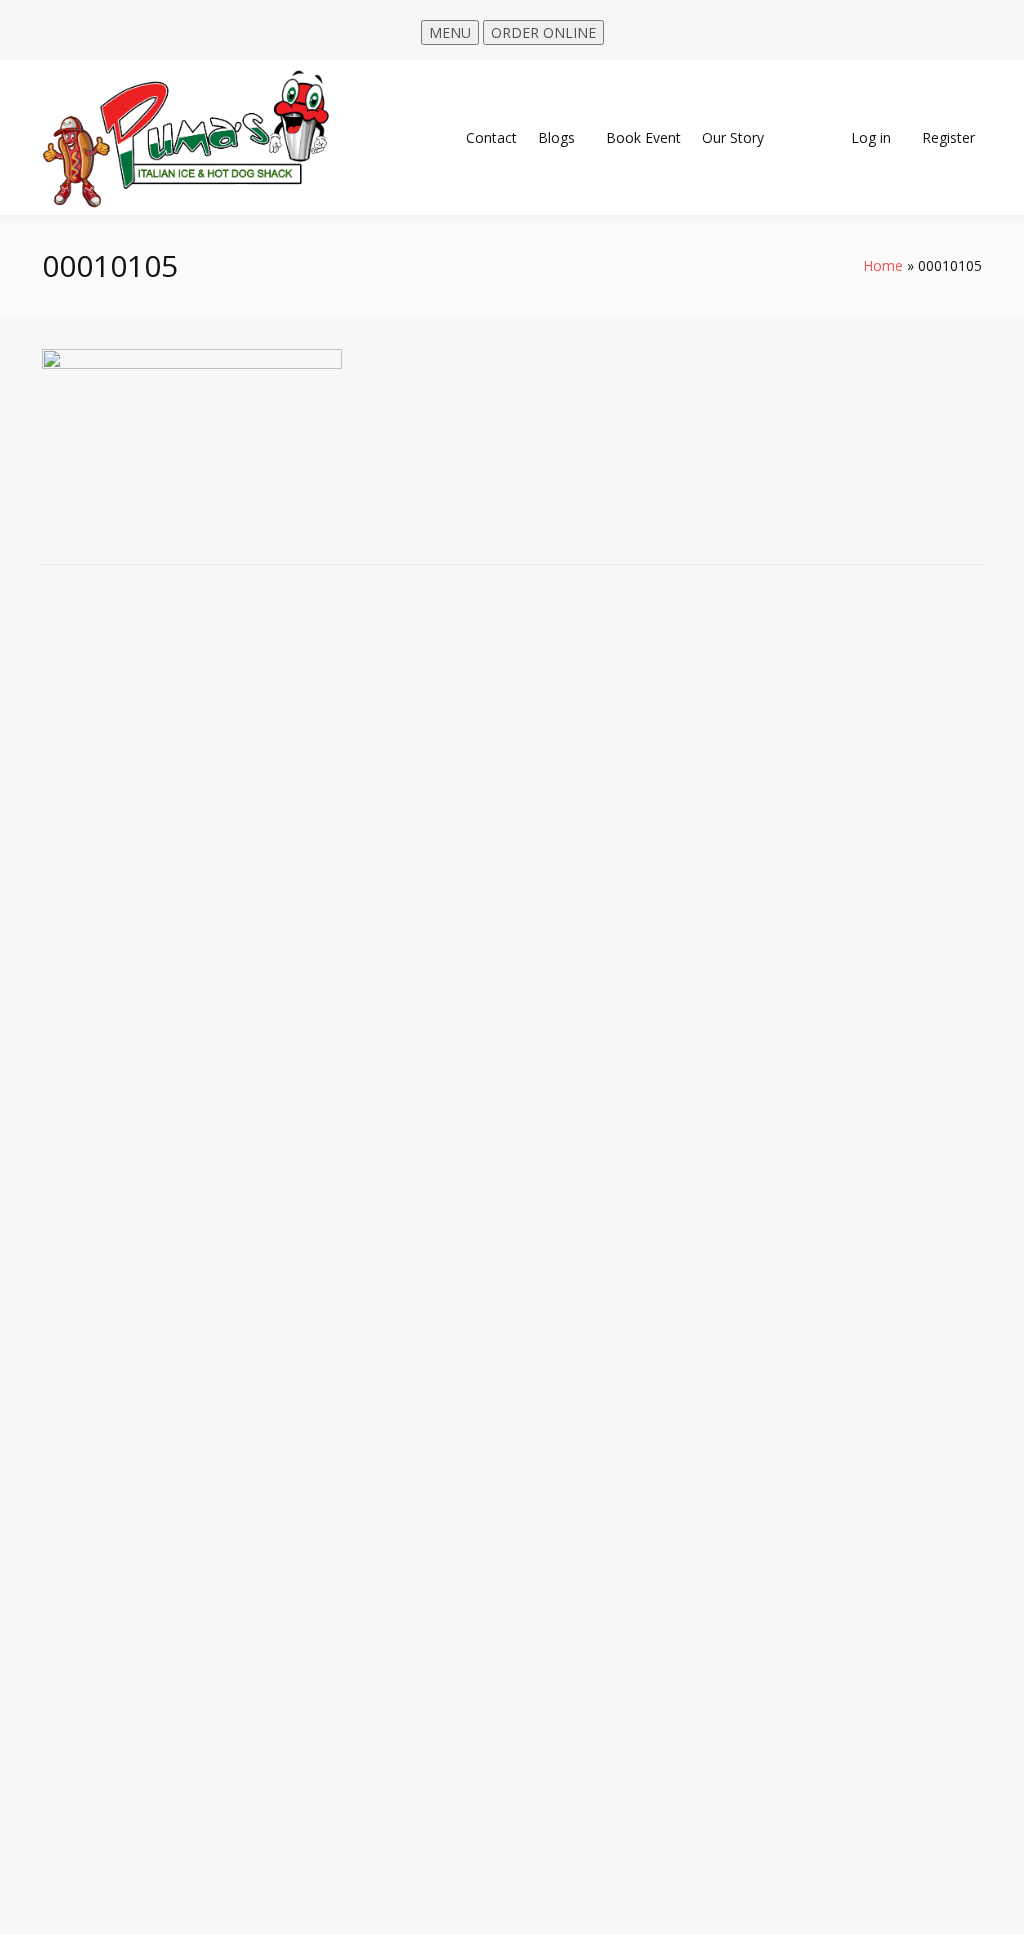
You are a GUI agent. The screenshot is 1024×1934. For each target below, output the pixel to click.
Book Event (643, 137)
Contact (491, 137)
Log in (871, 137)
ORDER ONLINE (543, 32)
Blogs (556, 137)
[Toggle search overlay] (811, 138)
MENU (450, 32)
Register (948, 137)
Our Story (733, 137)
